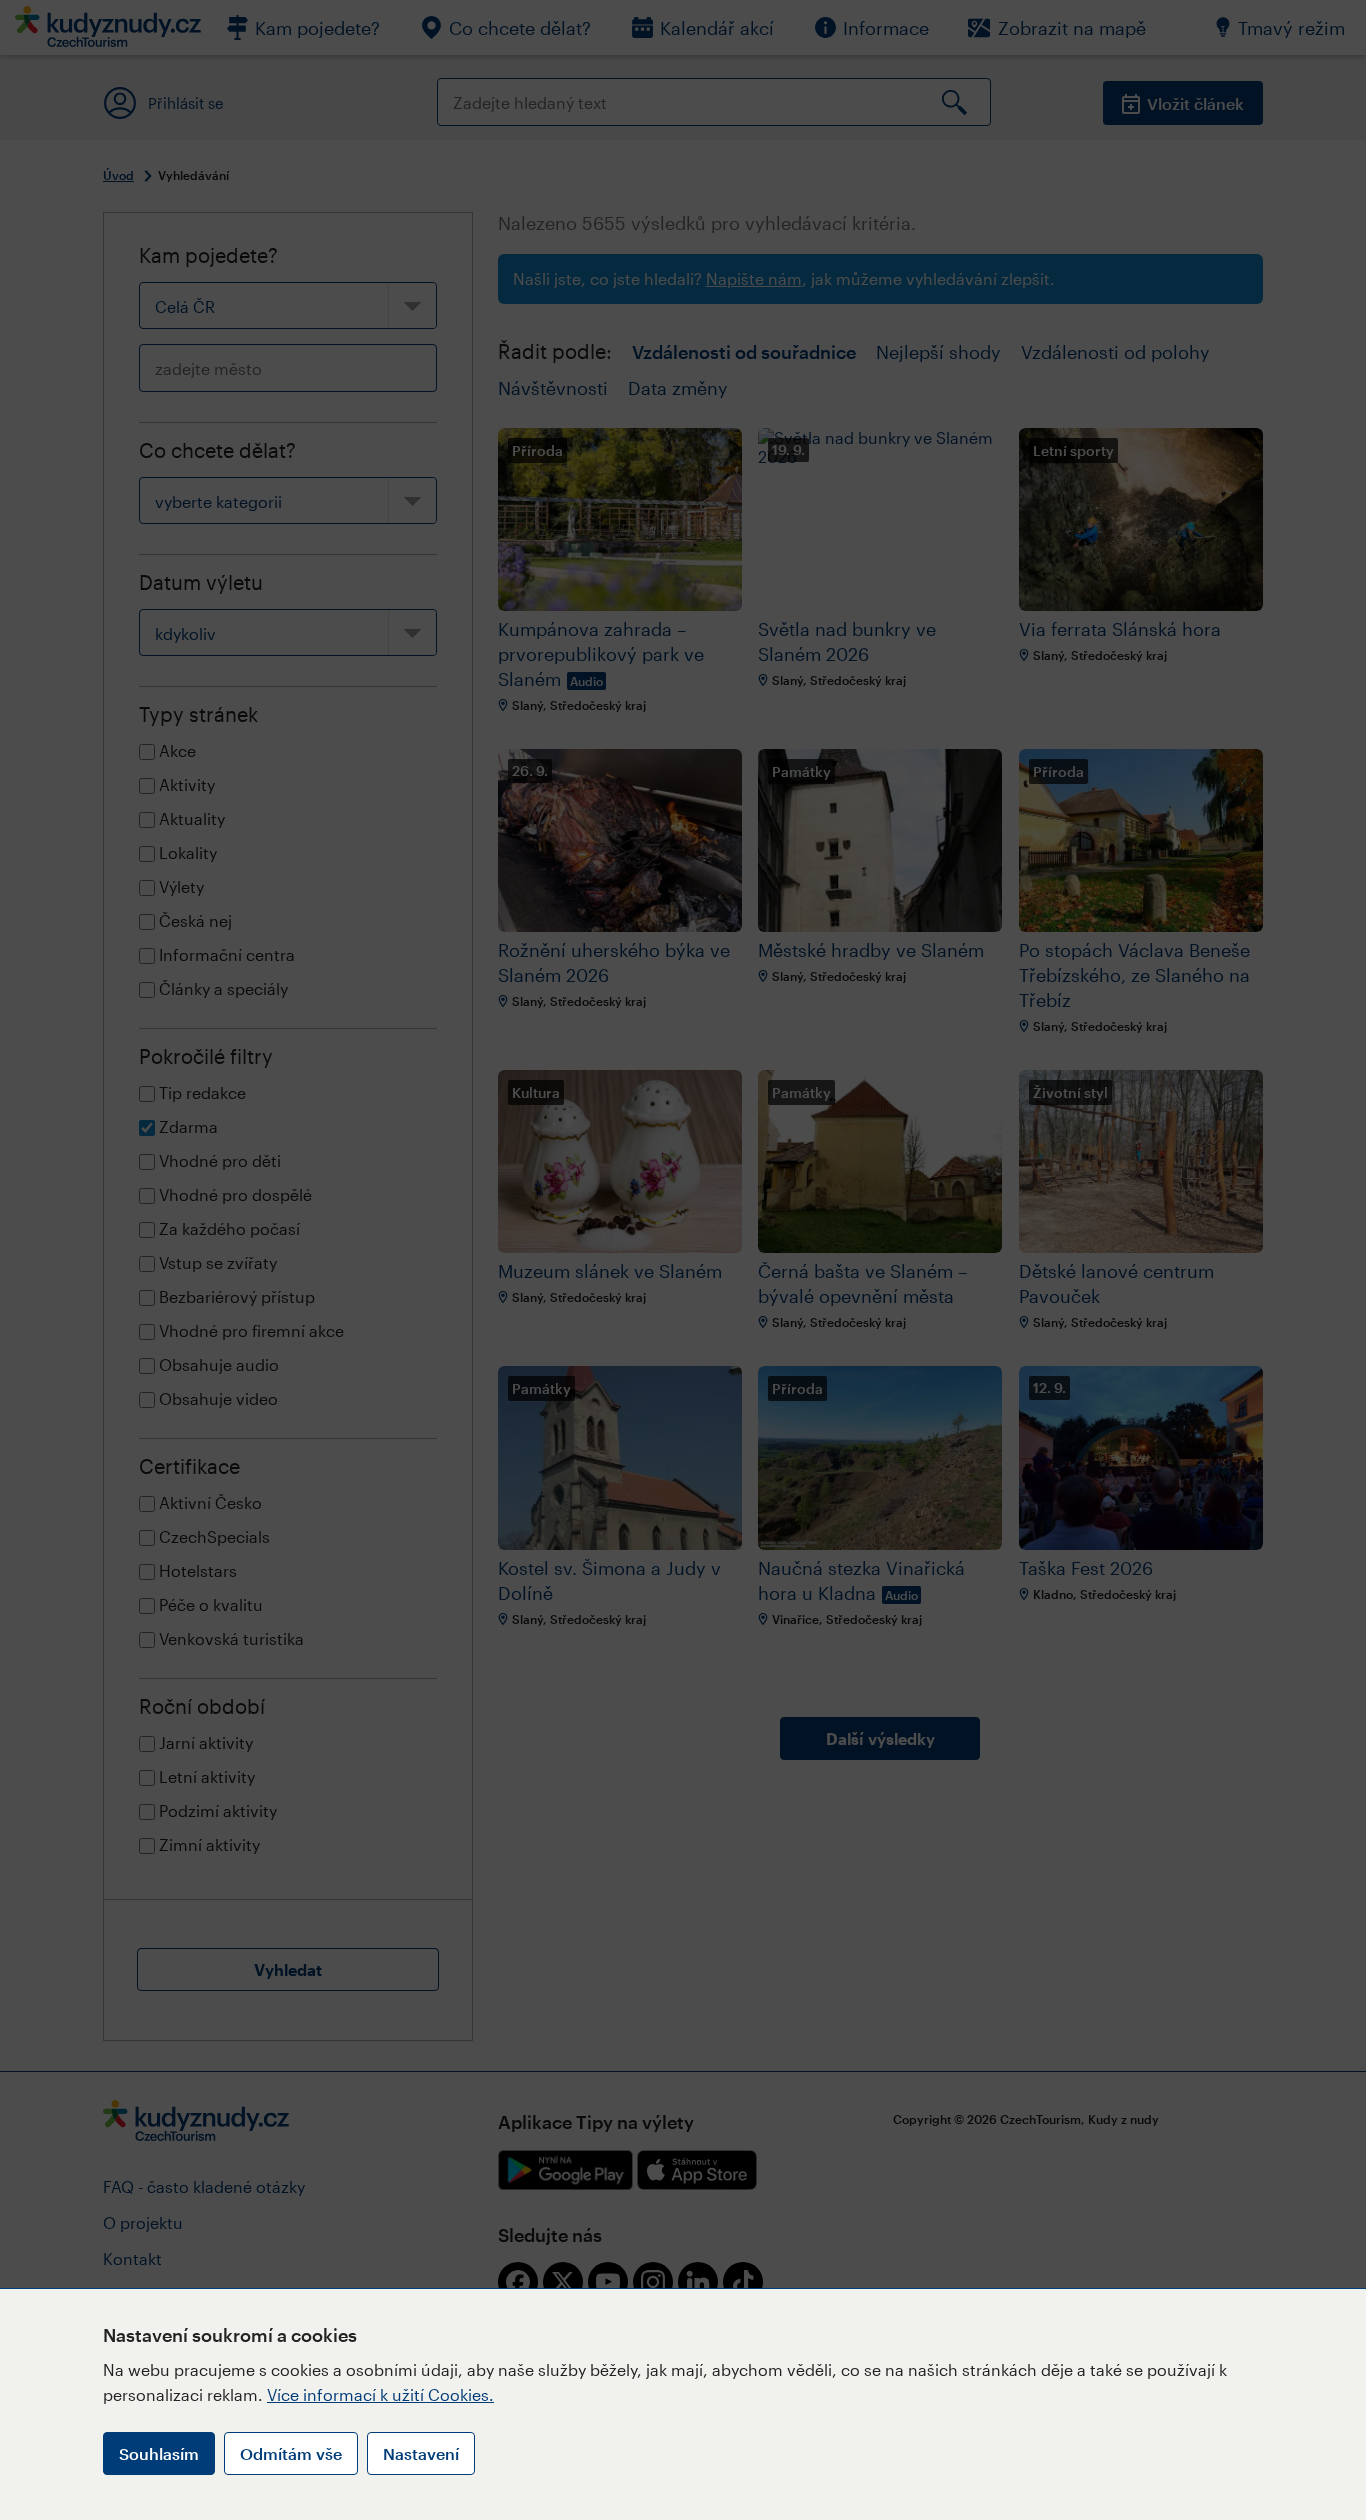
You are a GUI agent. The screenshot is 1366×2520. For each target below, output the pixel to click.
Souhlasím (159, 2453)
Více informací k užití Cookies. (380, 2394)
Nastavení (421, 2453)
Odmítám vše (291, 2453)
